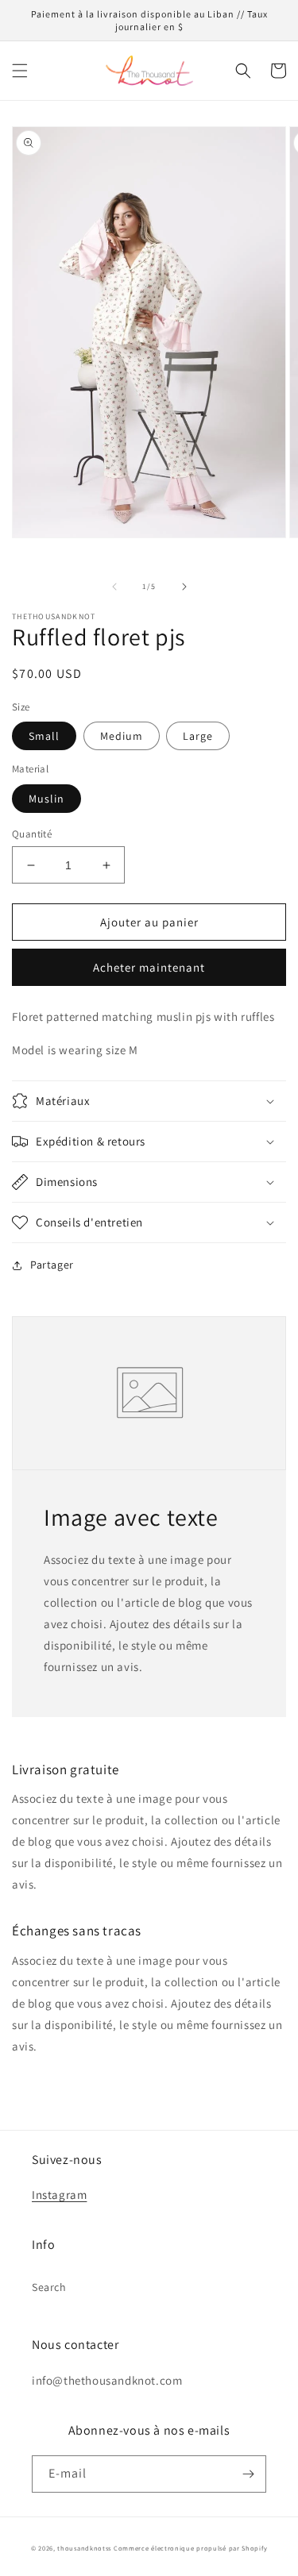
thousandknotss (84, 2548)
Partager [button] (52, 1265)
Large (198, 736)
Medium (122, 736)
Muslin (46, 799)
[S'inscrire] (248, 2474)
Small (44, 736)
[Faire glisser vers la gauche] (114, 587)
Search (49, 2287)
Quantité (32, 834)
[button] (20, 71)
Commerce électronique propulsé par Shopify (190, 2548)
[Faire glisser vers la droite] (184, 587)
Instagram (59, 2195)
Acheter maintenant (149, 967)
